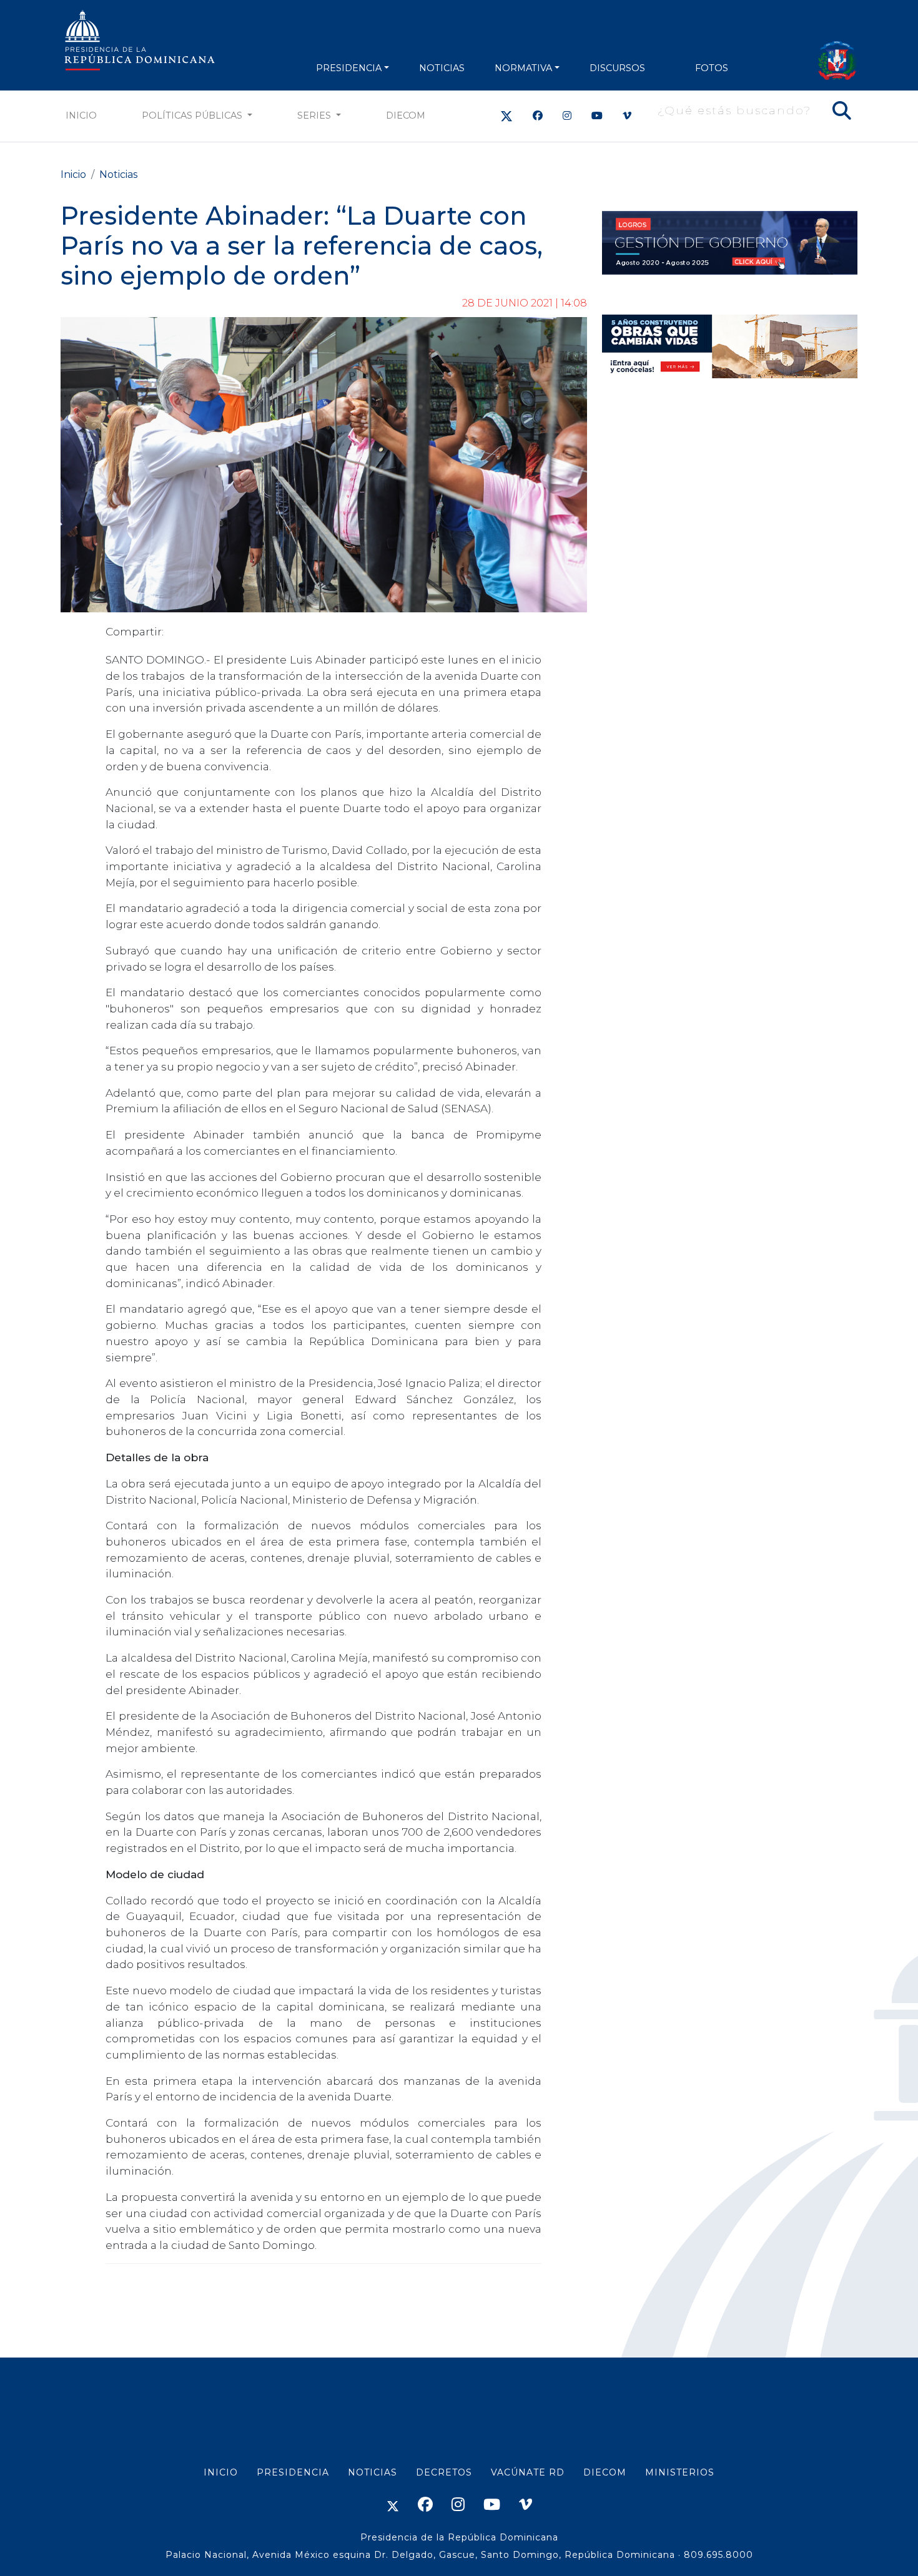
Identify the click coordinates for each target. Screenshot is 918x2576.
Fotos (712, 68)
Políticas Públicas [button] (193, 115)
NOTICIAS (442, 68)
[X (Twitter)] (506, 116)
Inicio (81, 115)
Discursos (617, 68)
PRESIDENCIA (349, 68)
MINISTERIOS (680, 2472)
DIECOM (406, 115)
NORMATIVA (523, 68)
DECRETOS (444, 2472)
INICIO (221, 2472)
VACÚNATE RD (528, 2472)
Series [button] (315, 115)
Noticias (118, 174)
